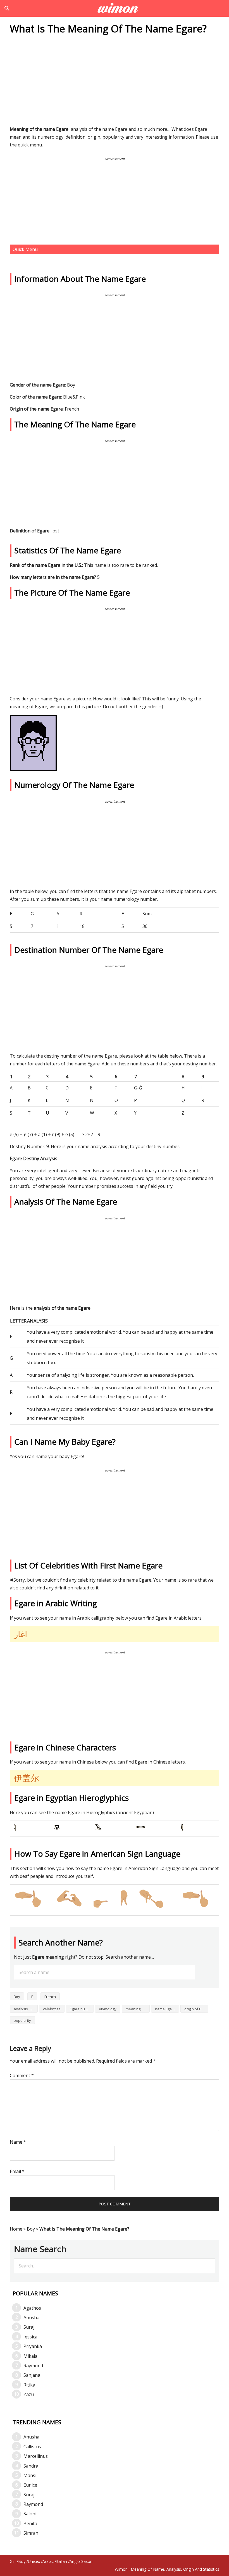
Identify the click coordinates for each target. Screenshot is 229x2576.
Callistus (32, 2447)
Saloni (30, 2514)
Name (18, 2142)
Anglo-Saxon (81, 2561)
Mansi (30, 2475)
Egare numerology (82, 2009)
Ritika (29, 2385)
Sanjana (32, 2375)
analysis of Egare (26, 2009)
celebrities (52, 2009)
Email (17, 2171)
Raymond (33, 2366)
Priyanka (33, 2346)
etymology (108, 2009)
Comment (22, 2075)
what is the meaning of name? (115, 8)
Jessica (30, 2337)
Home (16, 2229)
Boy (17, 1997)
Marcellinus (36, 2456)
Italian (62, 2561)
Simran (31, 2533)
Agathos (32, 2308)
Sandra (31, 2466)
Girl (13, 2561)
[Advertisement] (115, 82)
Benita (30, 2523)
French (50, 1997)
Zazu (29, 2394)
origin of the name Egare (196, 2009)
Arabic (48, 2561)
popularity (22, 2020)
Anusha (31, 2317)
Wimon (121, 2569)
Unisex (34, 2561)
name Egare (165, 2009)
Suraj (29, 2327)
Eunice (30, 2485)
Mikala (30, 2356)
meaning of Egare (138, 2009)
